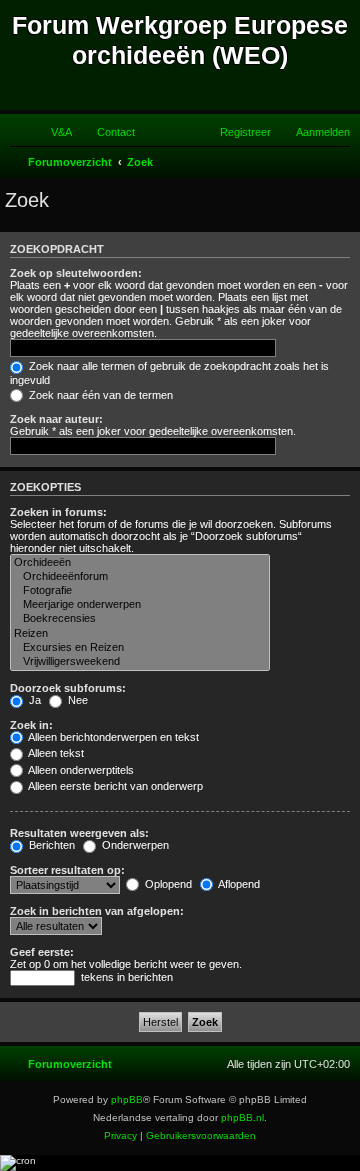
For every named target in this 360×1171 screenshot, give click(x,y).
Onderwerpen (134, 845)
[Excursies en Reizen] (140, 648)
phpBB (127, 1099)
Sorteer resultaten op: (67, 870)
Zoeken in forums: (58, 512)
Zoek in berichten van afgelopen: (97, 911)
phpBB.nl (242, 1117)
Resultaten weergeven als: (79, 833)
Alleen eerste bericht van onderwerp (114, 786)
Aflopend (238, 884)
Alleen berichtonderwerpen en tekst (112, 737)
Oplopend (167, 884)
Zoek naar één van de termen (99, 395)
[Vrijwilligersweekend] (140, 662)
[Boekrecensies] (140, 619)
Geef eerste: (42, 952)
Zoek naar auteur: (56, 419)
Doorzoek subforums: (68, 688)
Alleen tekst (55, 753)
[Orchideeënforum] (140, 577)
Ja (33, 700)
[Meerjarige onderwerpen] (140, 605)
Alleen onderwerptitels (80, 770)
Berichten (50, 845)
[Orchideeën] (140, 563)
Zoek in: (31, 725)
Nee (76, 700)
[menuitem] (52, 132)
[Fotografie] (140, 591)
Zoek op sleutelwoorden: (76, 273)
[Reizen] (140, 634)
